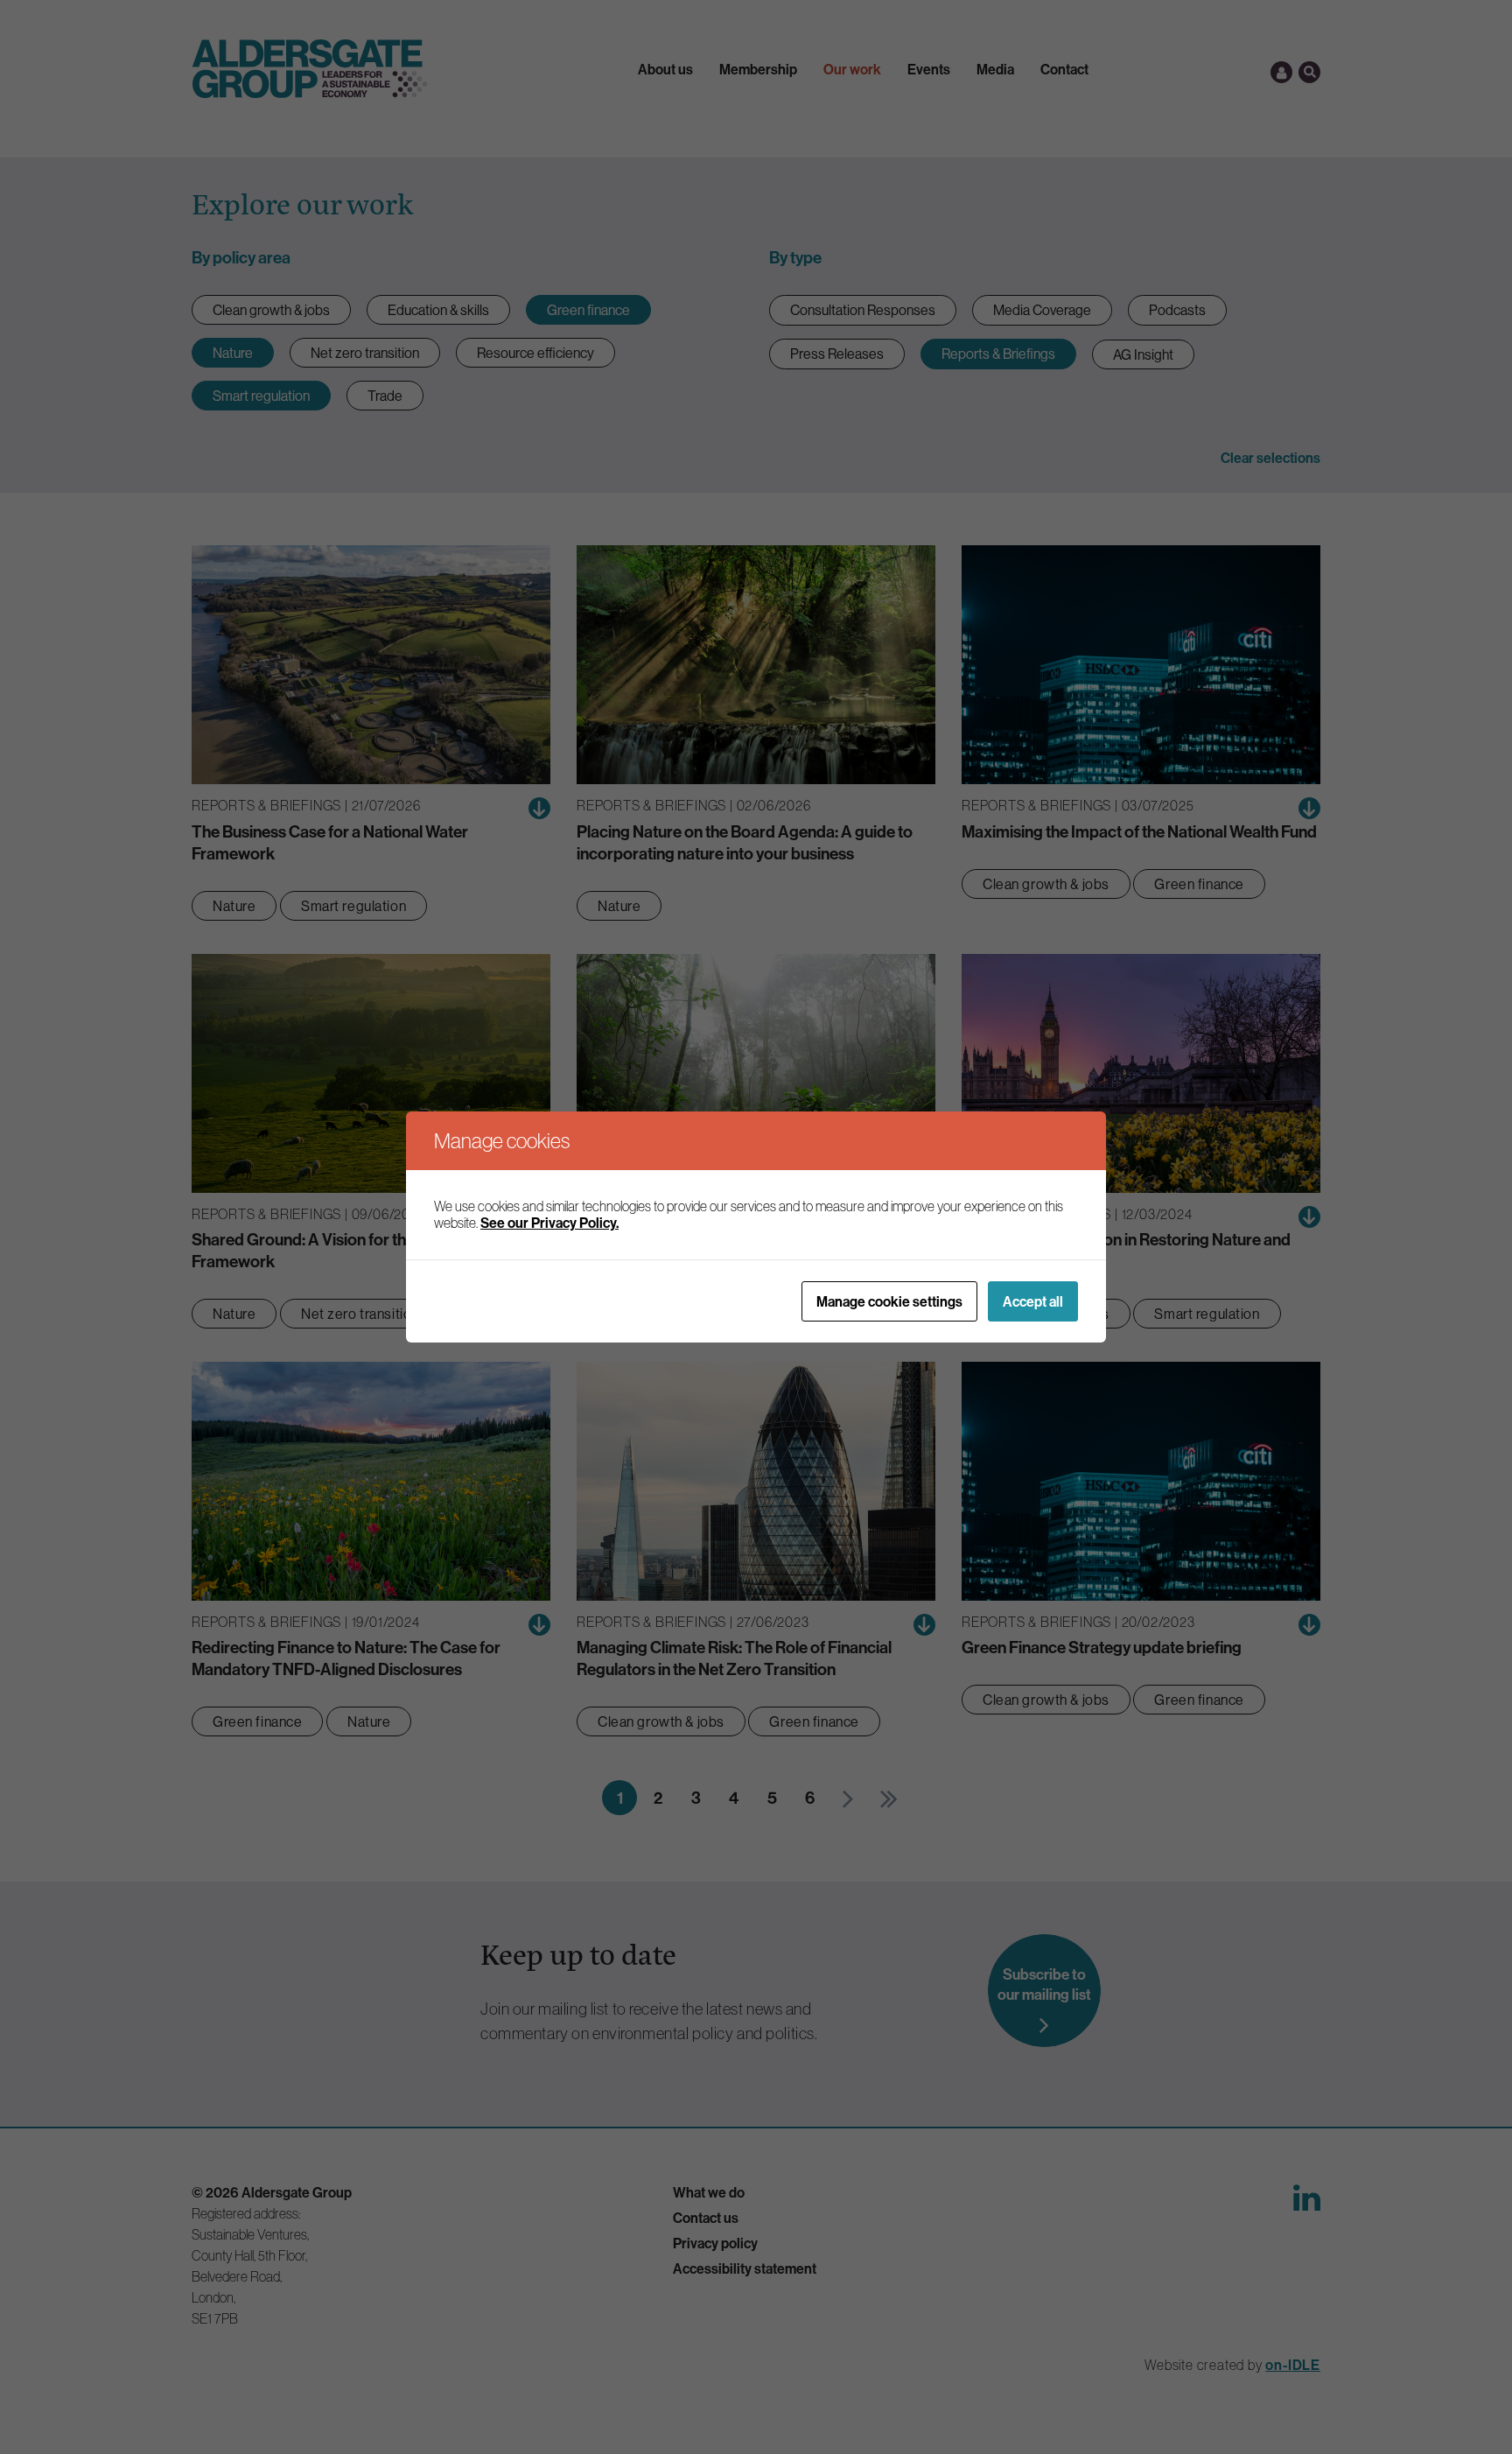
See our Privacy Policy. (549, 1223)
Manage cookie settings (889, 1301)
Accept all (1033, 1301)
